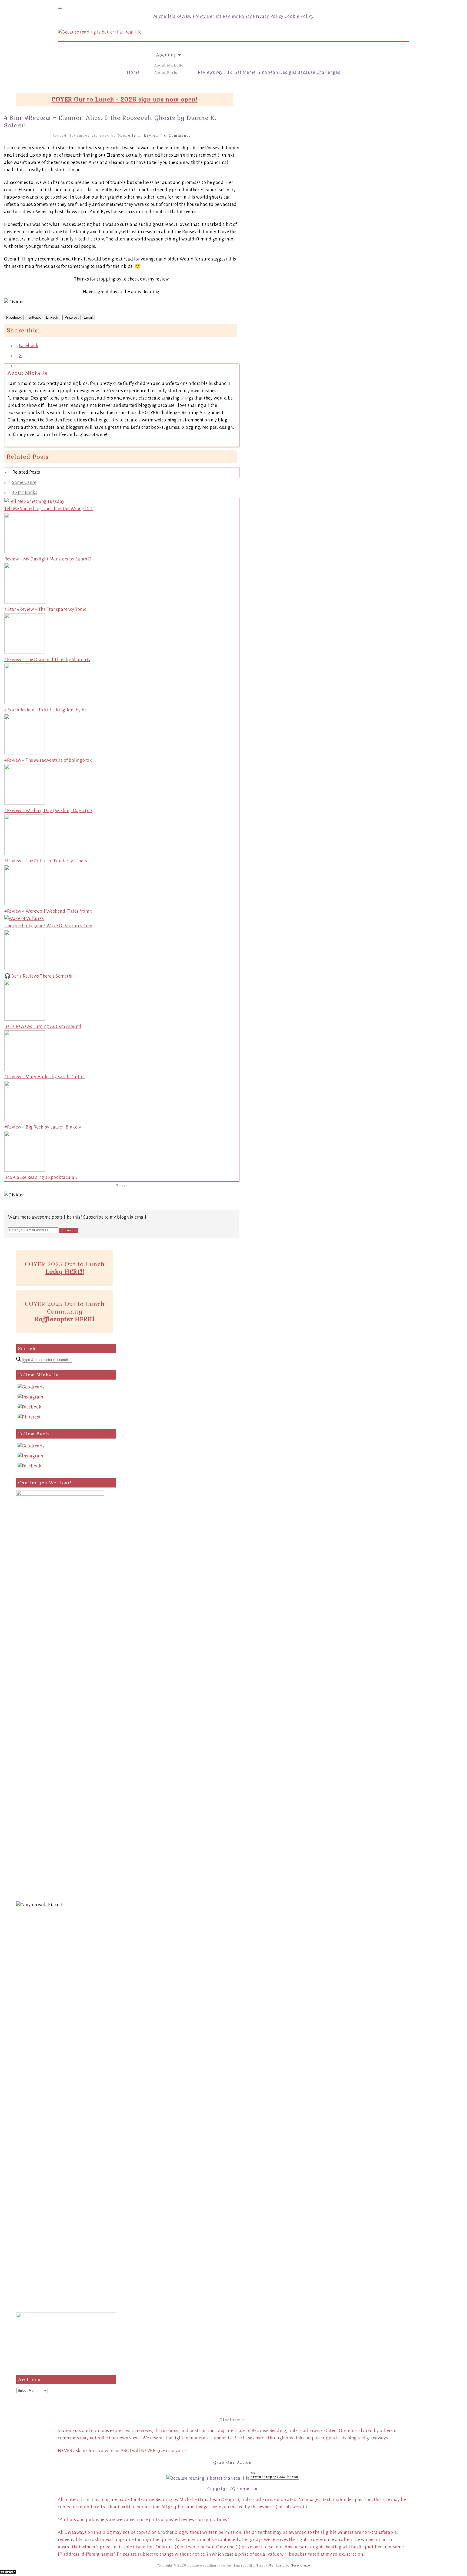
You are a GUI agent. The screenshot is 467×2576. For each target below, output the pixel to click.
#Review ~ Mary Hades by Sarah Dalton (44, 1077)
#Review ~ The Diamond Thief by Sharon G (47, 660)
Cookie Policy (299, 17)
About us (167, 55)
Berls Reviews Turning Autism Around (43, 1027)
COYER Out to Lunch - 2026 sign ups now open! (125, 99)
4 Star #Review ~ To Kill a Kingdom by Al (45, 710)
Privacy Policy (268, 17)
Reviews (206, 72)
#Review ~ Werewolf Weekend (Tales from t (48, 911)
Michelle (127, 135)
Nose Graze (301, 2565)
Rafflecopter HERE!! (65, 1319)
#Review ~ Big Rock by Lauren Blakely (43, 1127)
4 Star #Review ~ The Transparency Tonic (45, 609)
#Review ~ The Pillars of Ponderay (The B (46, 861)
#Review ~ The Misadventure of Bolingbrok (48, 760)
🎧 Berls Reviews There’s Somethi (39, 976)
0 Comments (178, 135)
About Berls (166, 72)
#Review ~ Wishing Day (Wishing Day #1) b (48, 811)
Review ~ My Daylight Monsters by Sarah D (48, 559)
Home (133, 72)
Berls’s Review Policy (230, 17)
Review (151, 135)
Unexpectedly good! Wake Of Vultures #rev (48, 926)
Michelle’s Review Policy (180, 17)
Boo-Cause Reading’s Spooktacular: (41, 1177)
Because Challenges (319, 72)
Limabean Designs (276, 72)
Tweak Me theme (271, 2565)
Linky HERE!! (65, 1272)
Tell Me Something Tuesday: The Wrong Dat (49, 509)
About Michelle (169, 65)
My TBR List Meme (236, 72)
